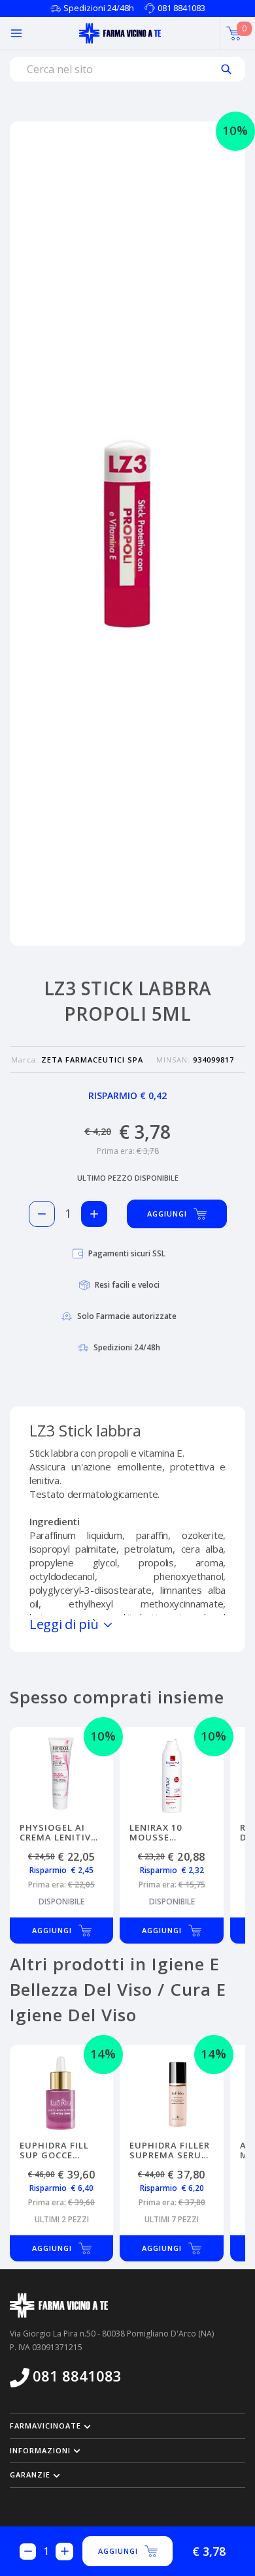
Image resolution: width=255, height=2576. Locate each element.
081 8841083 (181, 8)
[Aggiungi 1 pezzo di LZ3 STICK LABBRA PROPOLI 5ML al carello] (94, 1214)
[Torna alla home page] (120, 33)
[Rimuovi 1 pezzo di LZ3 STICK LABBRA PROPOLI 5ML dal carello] (42, 1214)
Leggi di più (65, 1624)
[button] (127, 2426)
